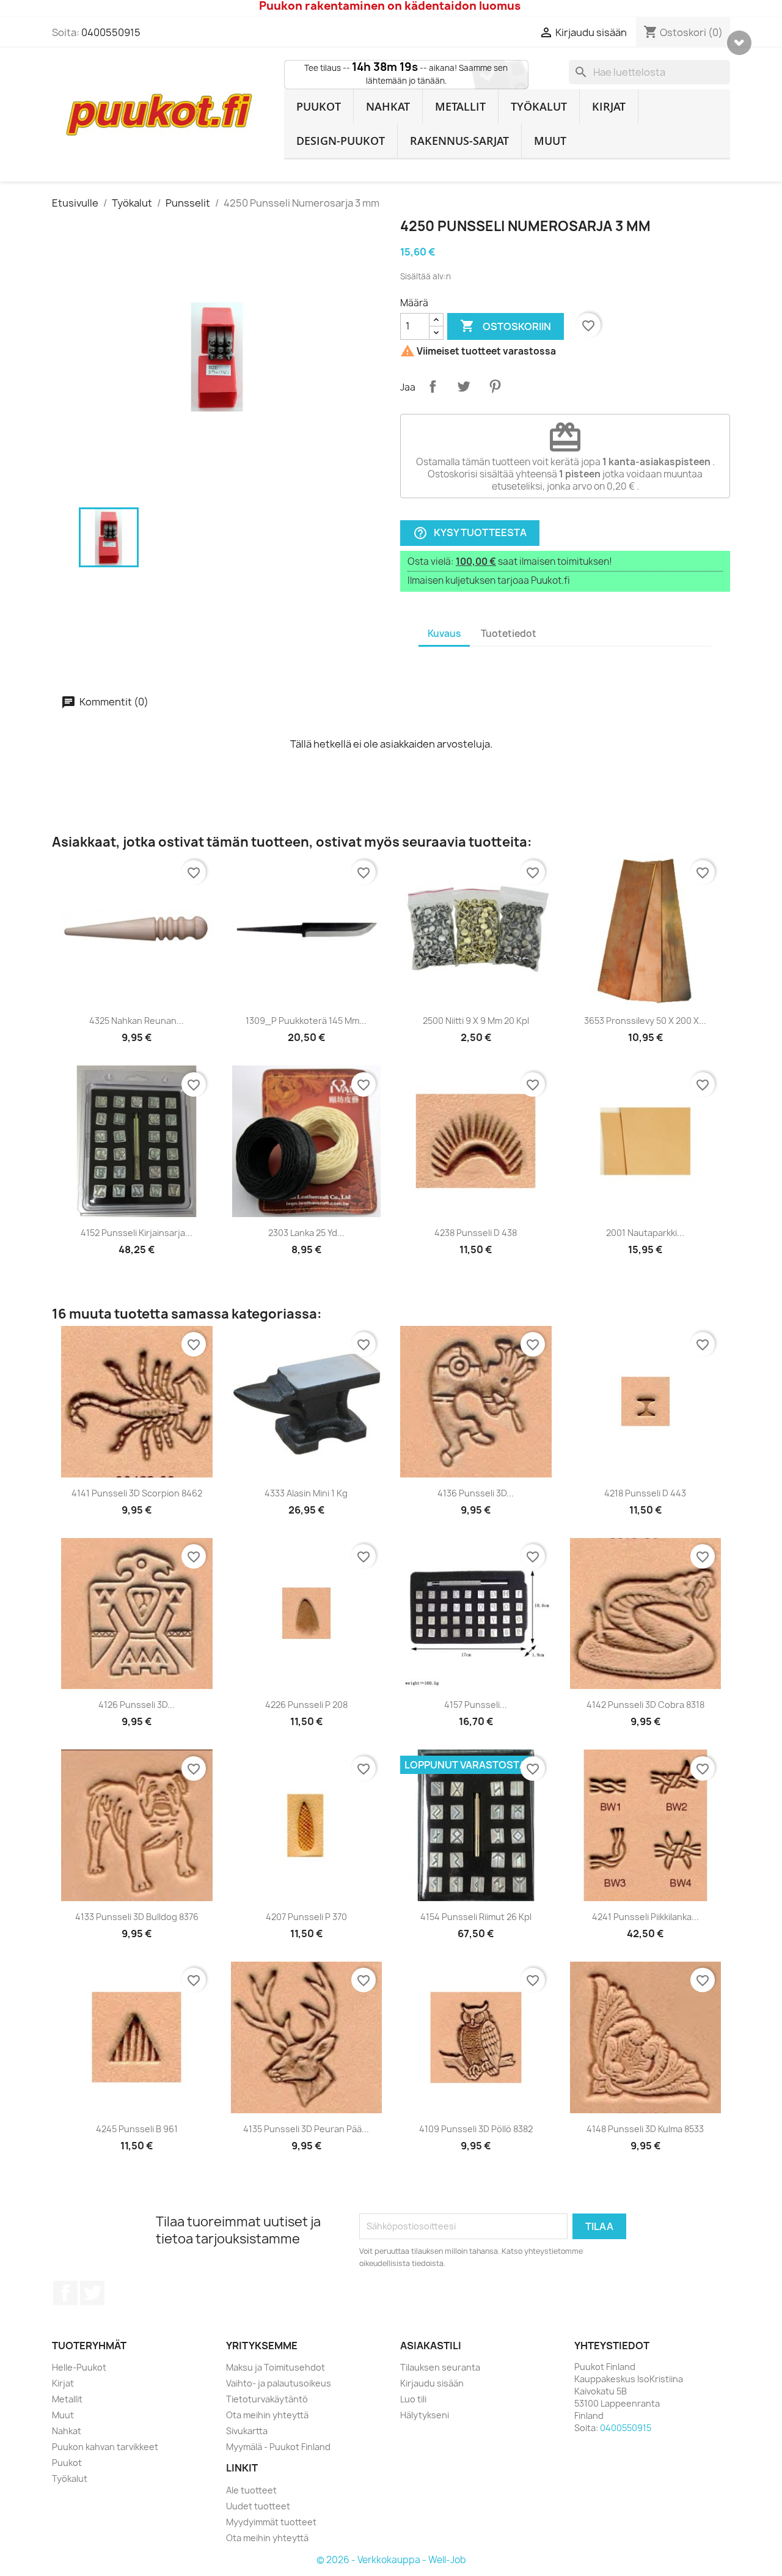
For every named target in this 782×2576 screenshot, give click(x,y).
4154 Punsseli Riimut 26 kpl (476, 1917)
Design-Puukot (341, 141)
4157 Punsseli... (476, 1705)
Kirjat (609, 106)
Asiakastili (431, 2346)
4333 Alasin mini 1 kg (306, 1493)
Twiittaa (464, 386)
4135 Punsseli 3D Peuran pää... (306, 2129)
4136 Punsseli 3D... (476, 1493)
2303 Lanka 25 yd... (306, 1233)
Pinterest (495, 386)
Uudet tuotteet (258, 2506)
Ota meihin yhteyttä (267, 2415)
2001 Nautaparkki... (645, 1233)
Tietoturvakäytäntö (267, 2399)
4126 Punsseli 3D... (137, 1705)
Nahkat (388, 106)
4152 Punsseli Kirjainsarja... (137, 1233)
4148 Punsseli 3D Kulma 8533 (645, 2129)
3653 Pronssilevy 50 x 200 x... (645, 1021)
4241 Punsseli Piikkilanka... (645, 1917)
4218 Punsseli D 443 (645, 1493)
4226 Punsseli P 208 (306, 1705)
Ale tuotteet (251, 2490)
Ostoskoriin (506, 326)
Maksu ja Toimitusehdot (276, 2367)
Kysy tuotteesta (470, 533)
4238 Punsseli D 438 (476, 1233)
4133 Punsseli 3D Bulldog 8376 (137, 1917)
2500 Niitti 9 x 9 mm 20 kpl (476, 1021)
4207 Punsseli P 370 (306, 1917)
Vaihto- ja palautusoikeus (279, 2383)
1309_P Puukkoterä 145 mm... (306, 1021)
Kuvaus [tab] (444, 634)
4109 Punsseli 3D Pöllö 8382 (476, 2129)
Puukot (319, 106)
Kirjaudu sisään (432, 2383)
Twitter (92, 2293)
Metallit (460, 106)
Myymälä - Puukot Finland (278, 2447)
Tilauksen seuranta (440, 2367)
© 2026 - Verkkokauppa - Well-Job (391, 2560)
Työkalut (539, 106)
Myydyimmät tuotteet (271, 2522)
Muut (550, 141)
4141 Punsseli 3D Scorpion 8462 (137, 1493)
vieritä (739, 43)
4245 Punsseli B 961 (137, 2129)
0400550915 (111, 32)
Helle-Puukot (79, 2367)
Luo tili (413, 2399)
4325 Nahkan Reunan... (137, 1021)
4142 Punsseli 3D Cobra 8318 (645, 1705)
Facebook (65, 2293)
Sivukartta (247, 2431)
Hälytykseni (425, 2415)
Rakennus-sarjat (459, 141)
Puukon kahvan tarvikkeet (105, 2447)
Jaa (433, 386)
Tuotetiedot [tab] (509, 634)
